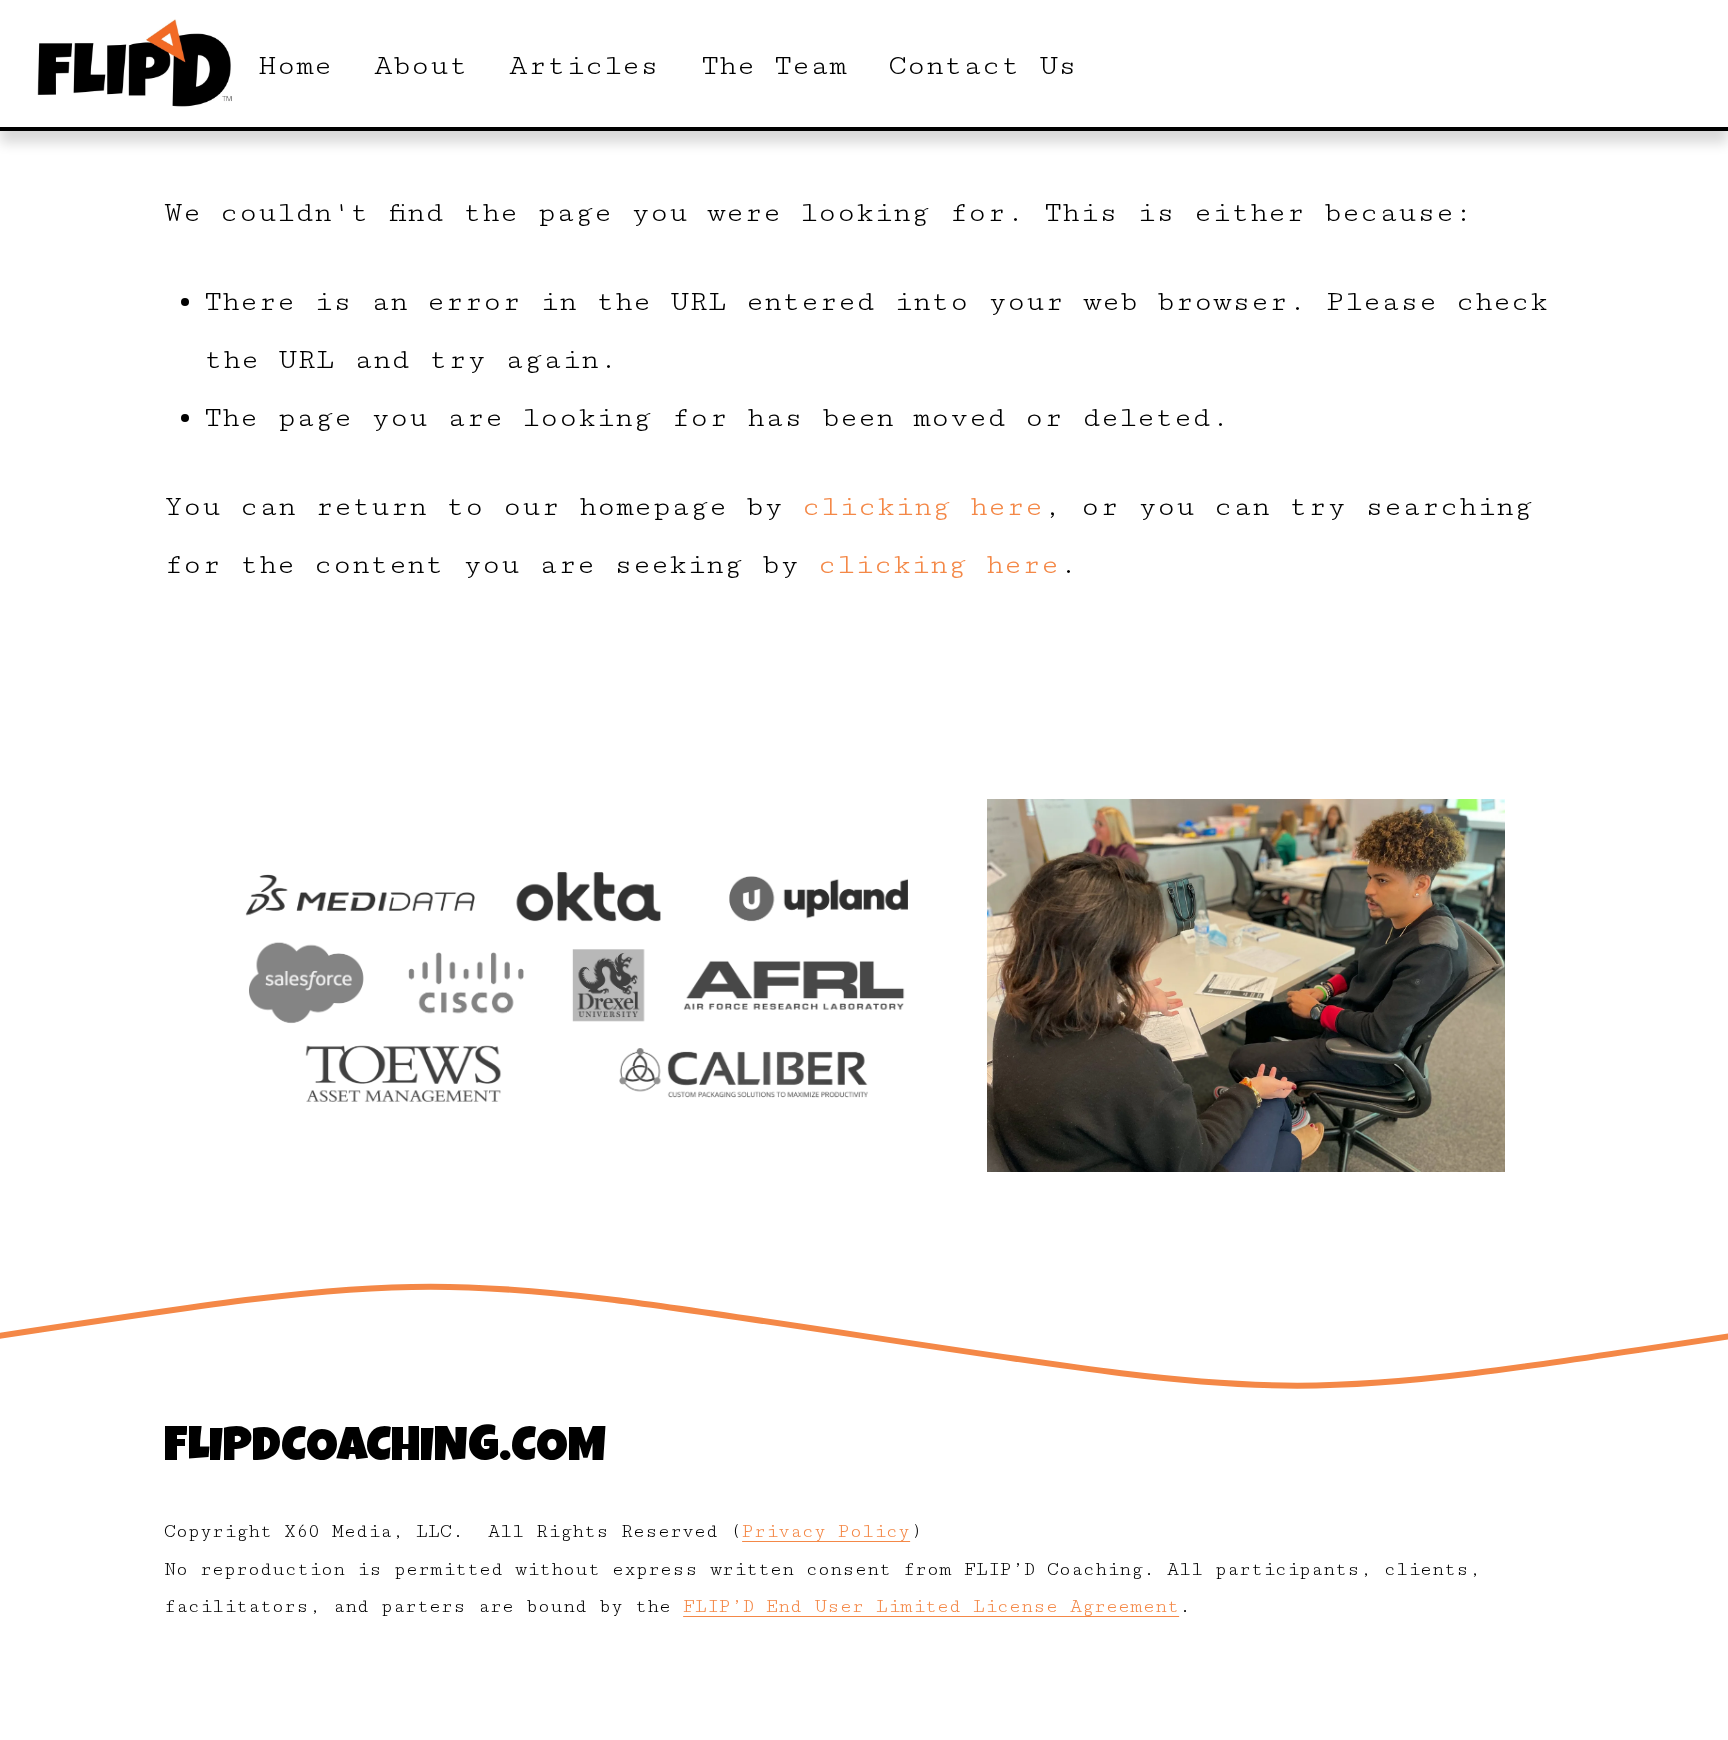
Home (295, 65)
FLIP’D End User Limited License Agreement (931, 1606)
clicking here (922, 506)
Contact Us (982, 65)
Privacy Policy (826, 1531)
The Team (774, 65)
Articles (584, 65)
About (421, 65)
